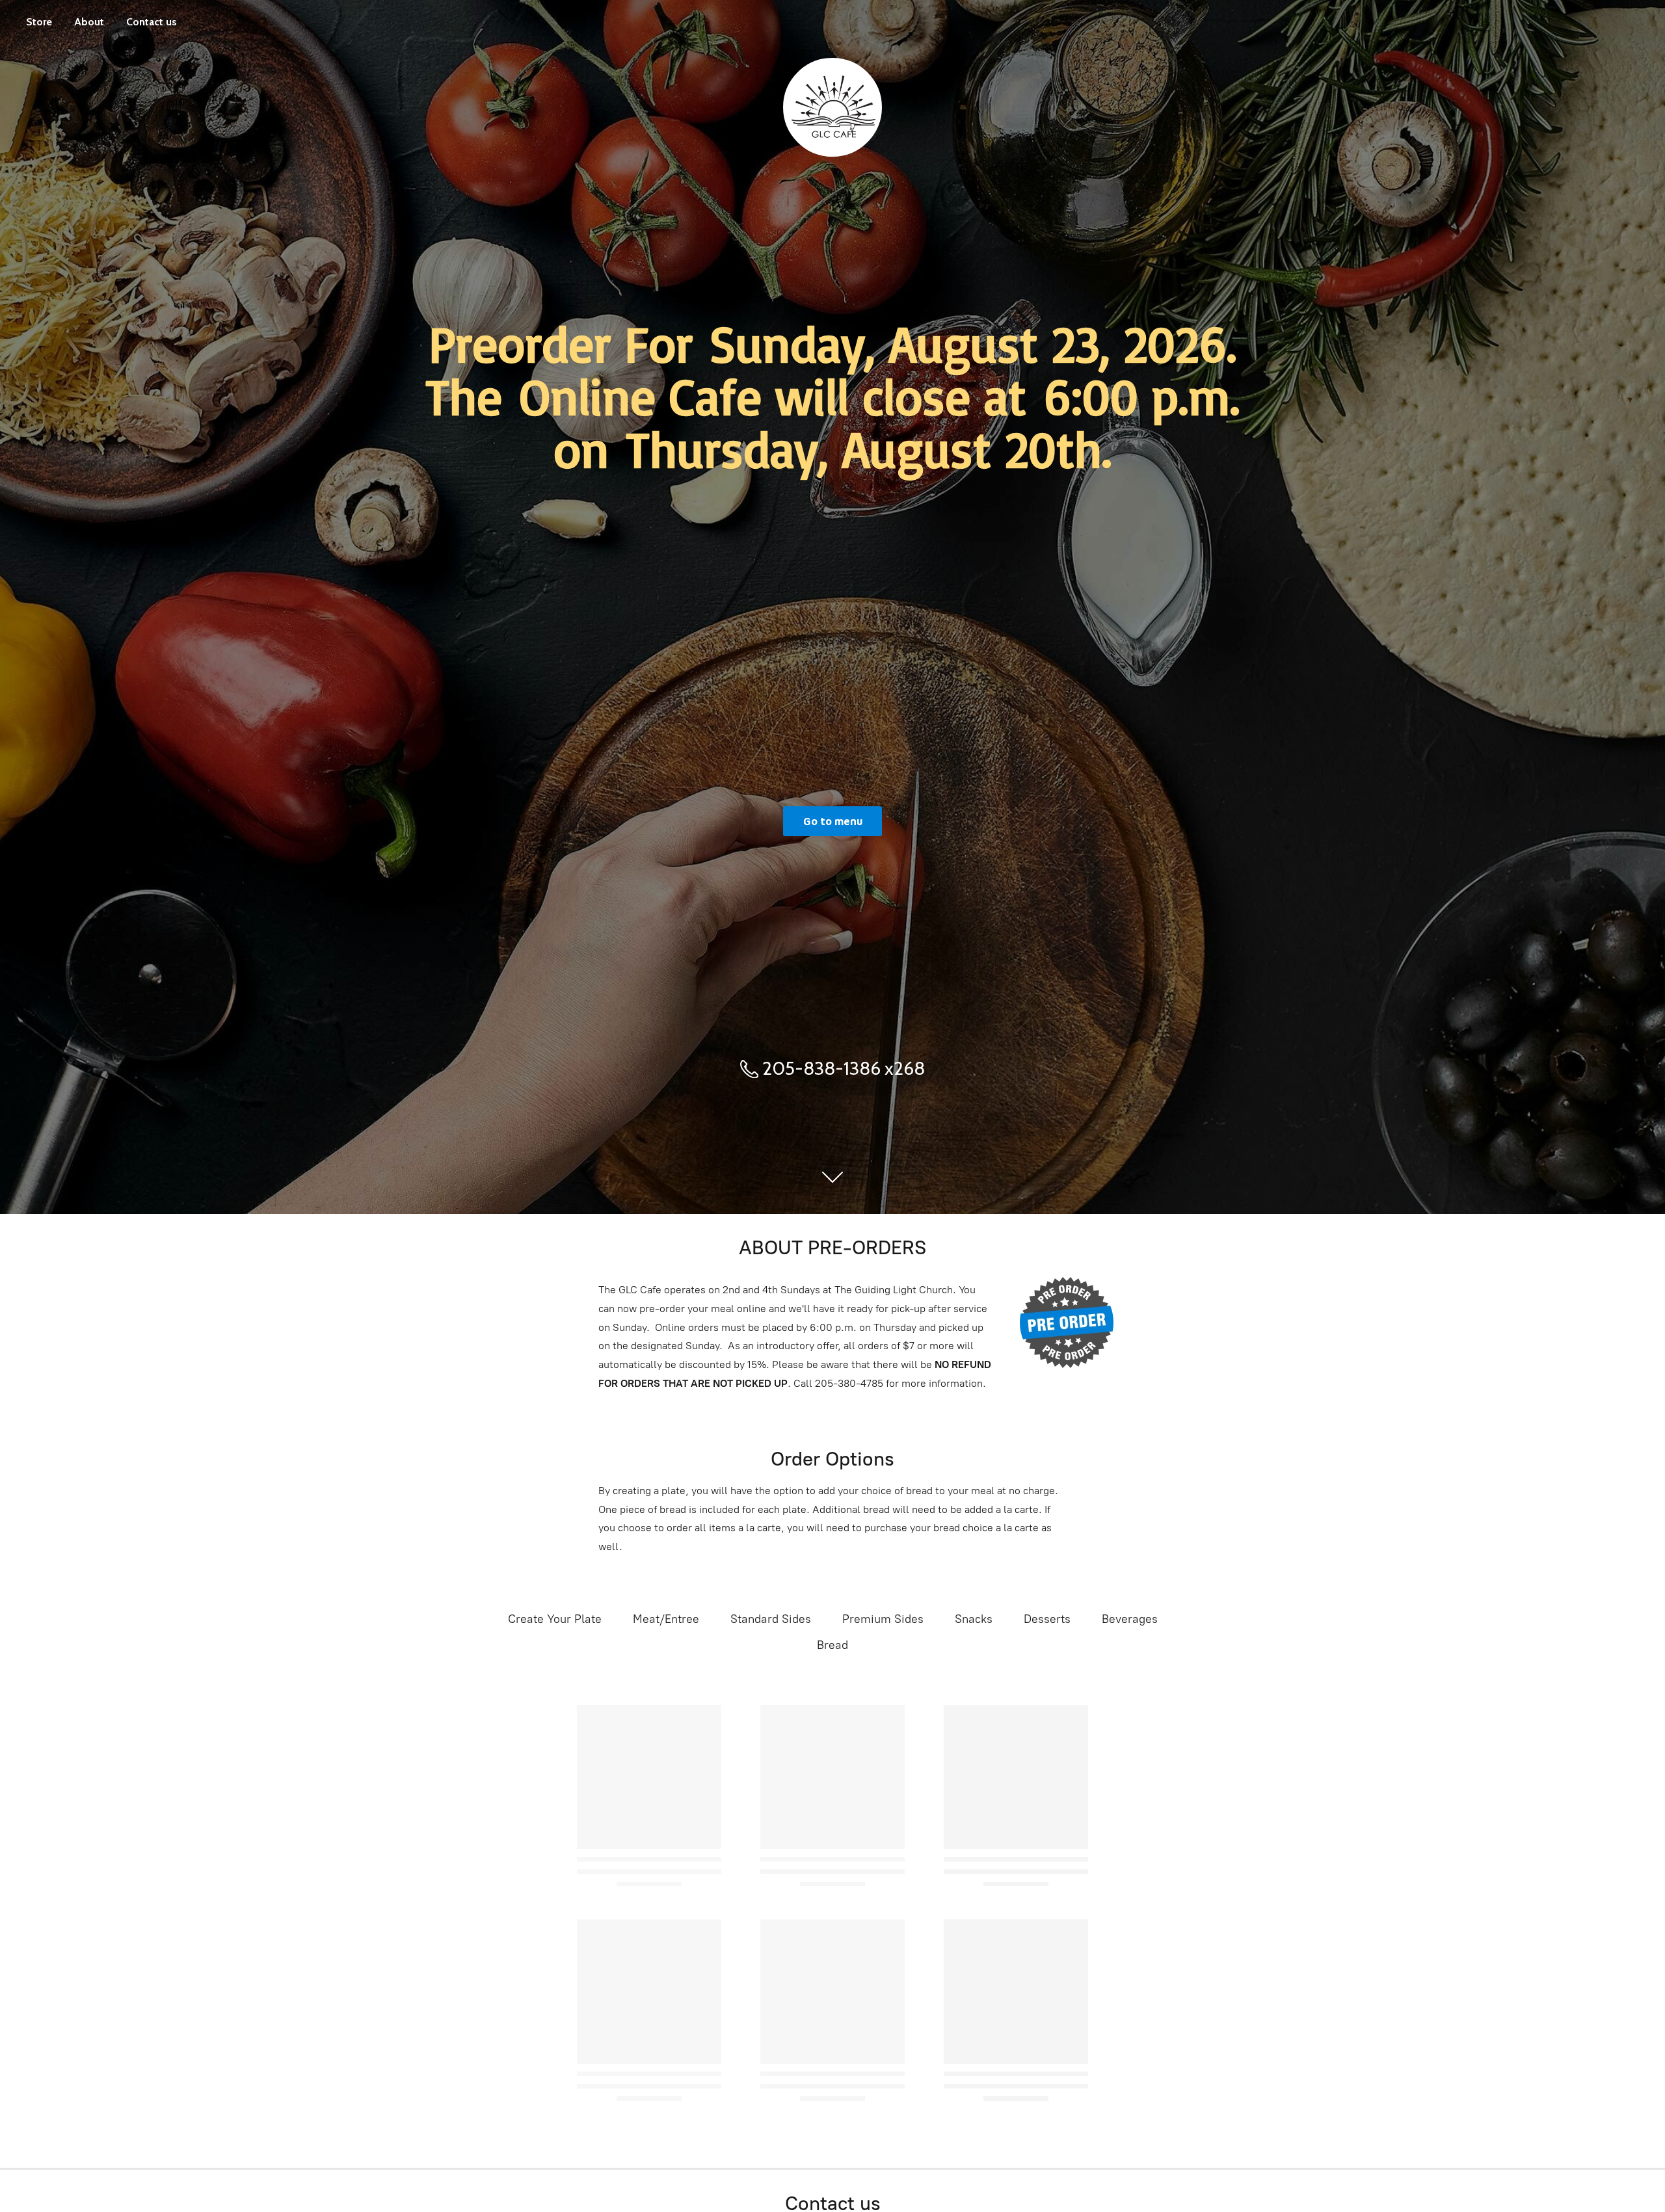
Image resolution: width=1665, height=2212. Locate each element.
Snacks (974, 1619)
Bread (832, 1645)
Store (39, 22)
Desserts (1047, 1619)
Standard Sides (771, 1619)
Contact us (152, 22)
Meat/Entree (666, 1619)
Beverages (1130, 1619)
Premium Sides (883, 1619)
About (89, 22)
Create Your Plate (555, 1619)
